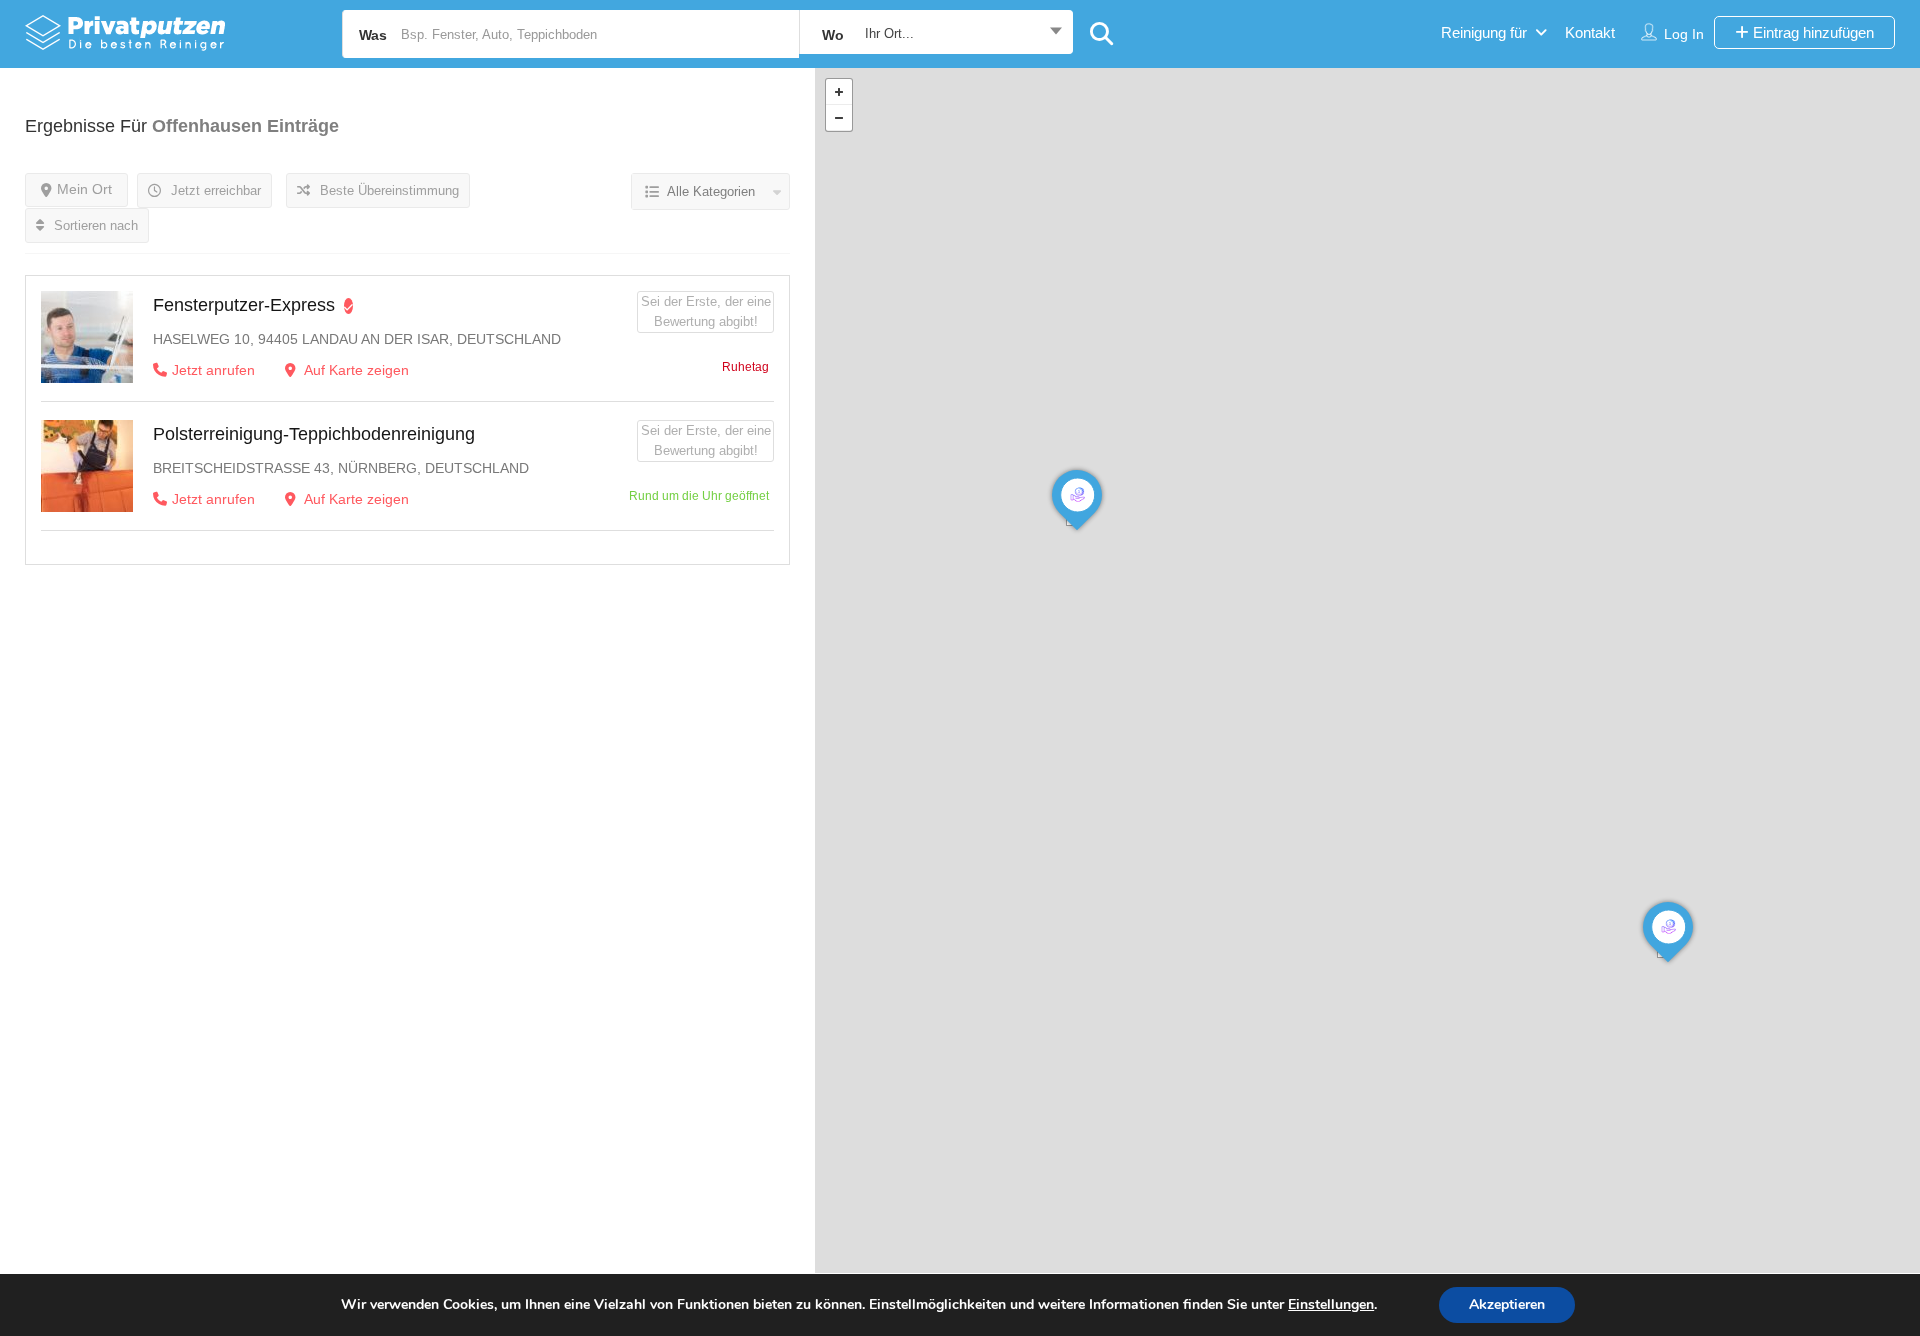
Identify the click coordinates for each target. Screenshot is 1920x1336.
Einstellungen (1331, 1305)
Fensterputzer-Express (244, 305)
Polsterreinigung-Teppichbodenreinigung (314, 434)
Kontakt (1590, 32)
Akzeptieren (1507, 1304)
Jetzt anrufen (213, 370)
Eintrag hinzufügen (1811, 32)
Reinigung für (1484, 32)
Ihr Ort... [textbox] (889, 33)
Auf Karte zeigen (355, 370)
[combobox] (936, 34)
